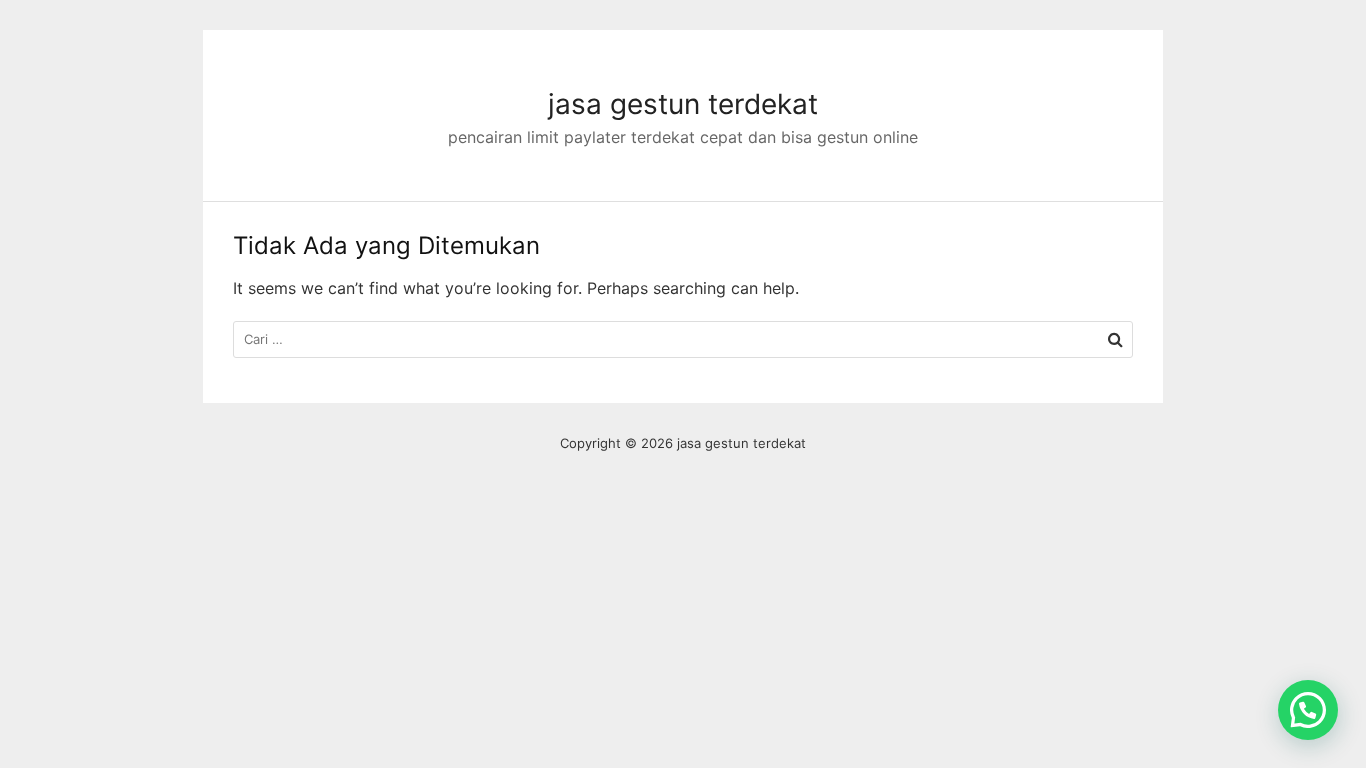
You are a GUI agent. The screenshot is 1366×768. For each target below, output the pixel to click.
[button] (1308, 710)
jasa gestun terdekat (683, 104)
